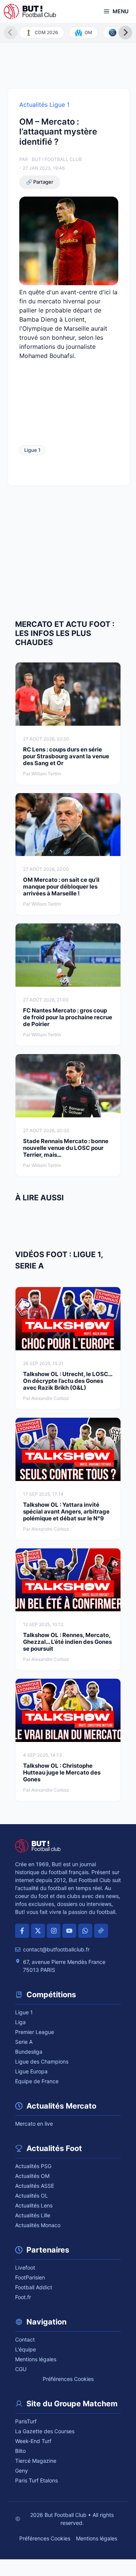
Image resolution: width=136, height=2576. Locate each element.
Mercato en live (34, 2124)
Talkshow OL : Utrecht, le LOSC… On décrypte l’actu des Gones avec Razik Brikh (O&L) (68, 1381)
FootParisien (30, 2277)
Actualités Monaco (38, 2225)
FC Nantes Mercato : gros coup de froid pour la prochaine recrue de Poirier (68, 1017)
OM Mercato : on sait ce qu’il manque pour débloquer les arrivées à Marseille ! (61, 887)
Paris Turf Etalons (36, 2480)
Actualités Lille (33, 2215)
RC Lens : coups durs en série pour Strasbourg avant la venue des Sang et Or (66, 756)
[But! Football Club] (30, 11)
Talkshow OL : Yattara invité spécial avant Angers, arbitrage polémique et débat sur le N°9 (66, 1511)
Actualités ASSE (35, 2186)
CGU (21, 2369)
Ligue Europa (31, 2071)
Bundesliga (29, 2052)
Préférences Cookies (68, 2379)
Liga (20, 2022)
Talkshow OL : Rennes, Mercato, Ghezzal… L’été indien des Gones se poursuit (67, 1642)
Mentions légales (36, 2359)
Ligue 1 (32, 450)
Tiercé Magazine (36, 2461)
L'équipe (25, 2349)
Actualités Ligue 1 (44, 105)
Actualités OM (32, 2176)
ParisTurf (26, 2421)
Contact (25, 2339)
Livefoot (25, 2267)
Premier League (35, 2032)
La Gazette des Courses (45, 2431)
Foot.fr (23, 2297)
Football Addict (34, 2287)
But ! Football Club (57, 159)
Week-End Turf (33, 2441)
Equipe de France (37, 2081)
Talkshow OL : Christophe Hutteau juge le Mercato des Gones (62, 1772)
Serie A (24, 2042)
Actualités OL (32, 2196)
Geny (22, 2471)
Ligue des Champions (42, 2061)
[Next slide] (125, 33)
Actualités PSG (33, 2166)
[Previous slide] (11, 33)
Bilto (20, 2451)
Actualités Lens (34, 2205)
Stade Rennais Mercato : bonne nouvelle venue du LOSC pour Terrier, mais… (66, 1148)
